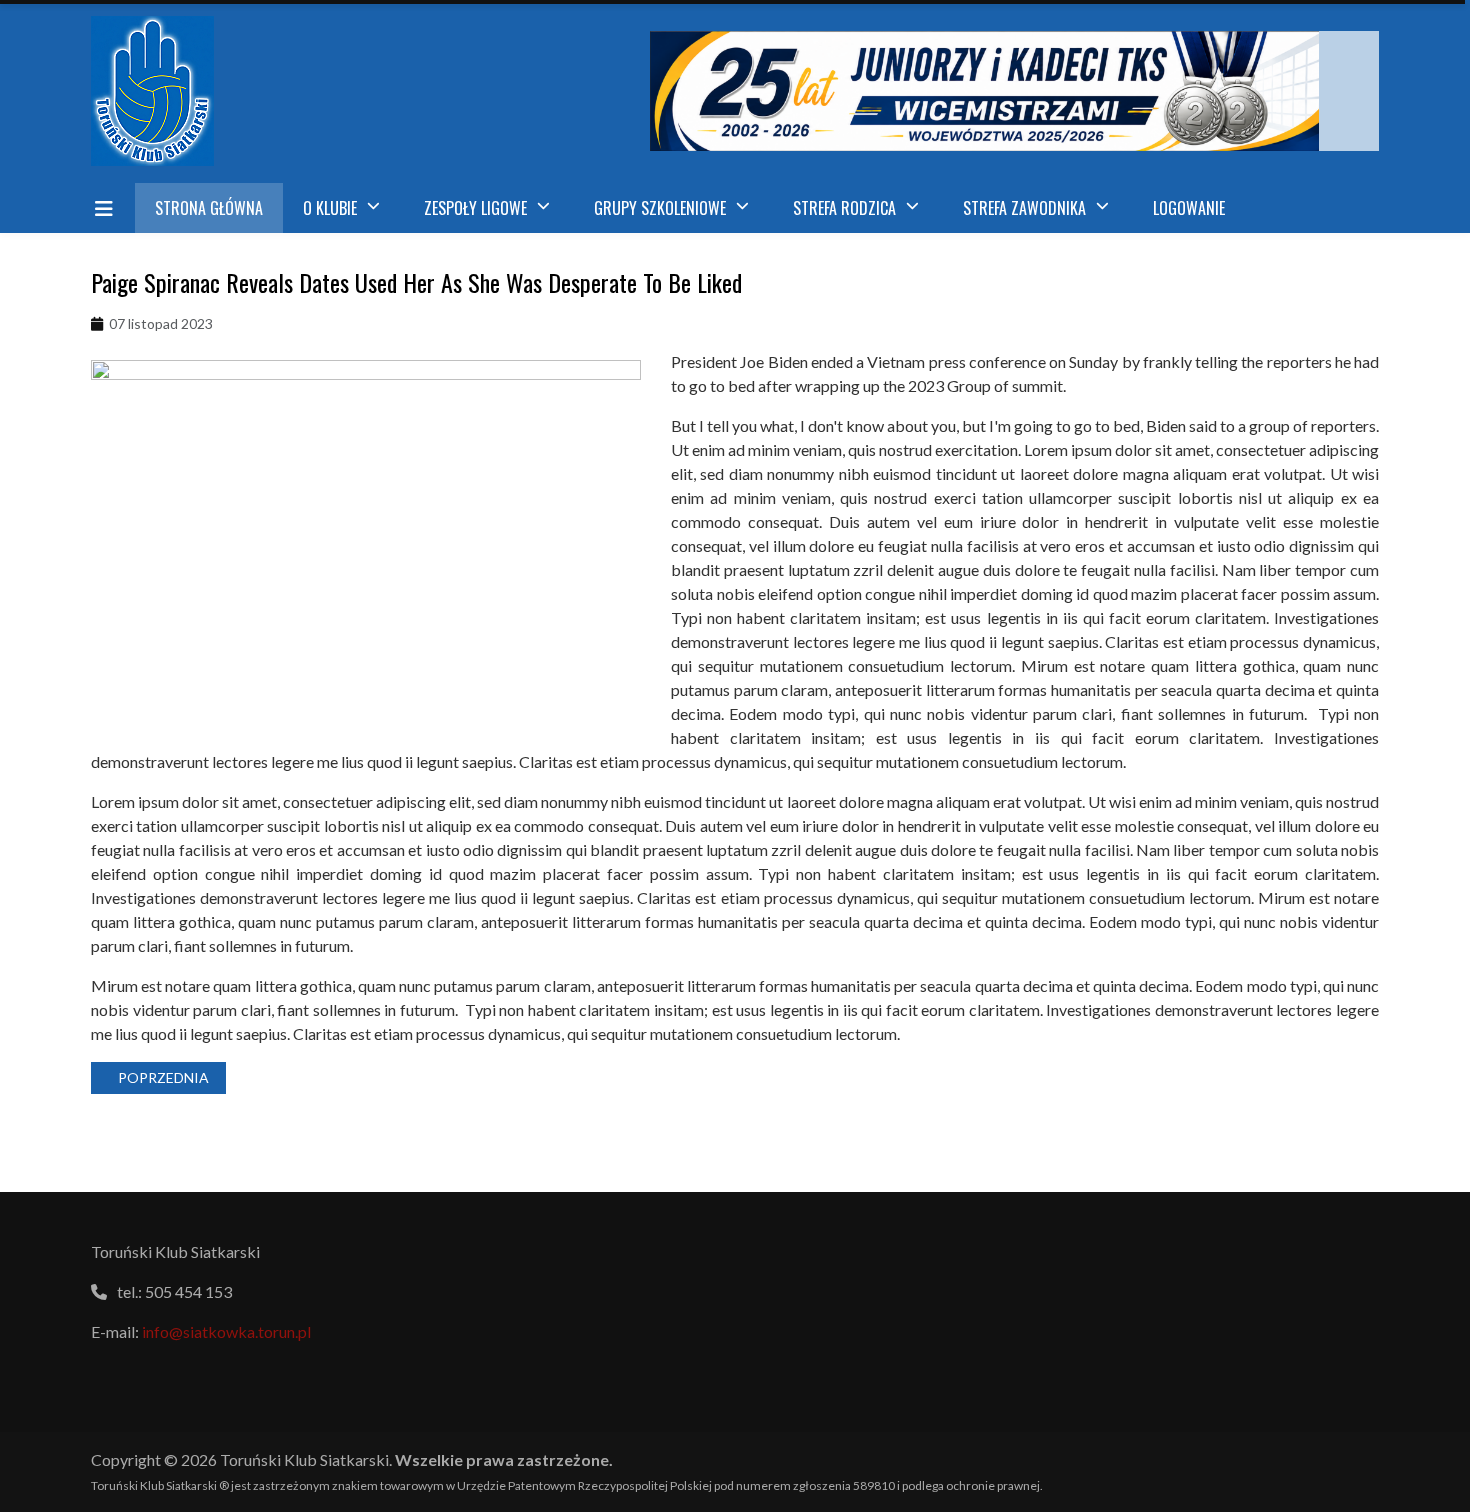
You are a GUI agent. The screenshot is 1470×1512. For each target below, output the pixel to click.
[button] (343, 208)
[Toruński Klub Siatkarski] (167, 91)
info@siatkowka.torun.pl (226, 1331)
